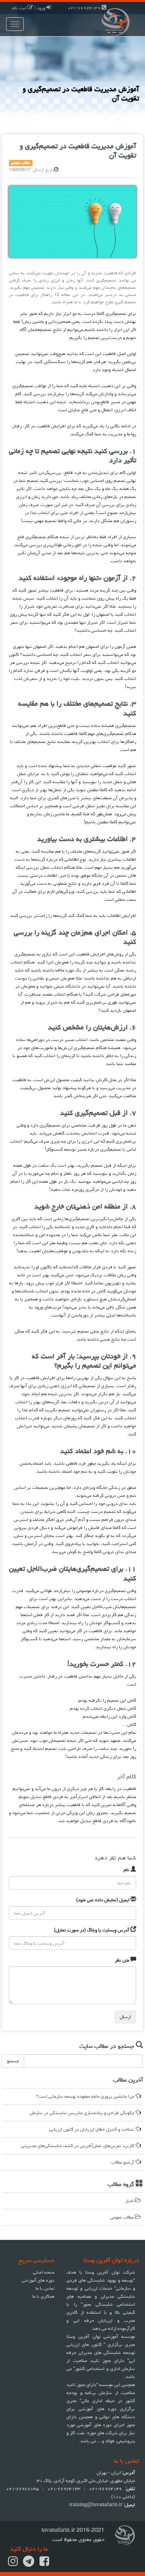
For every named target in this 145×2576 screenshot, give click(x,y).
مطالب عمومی (123, 2217)
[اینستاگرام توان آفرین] (13, 2564)
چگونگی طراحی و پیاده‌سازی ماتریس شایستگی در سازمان (82, 2113)
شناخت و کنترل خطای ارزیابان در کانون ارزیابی (92, 2129)
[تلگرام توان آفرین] (29, 2564)
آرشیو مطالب (123, 2162)
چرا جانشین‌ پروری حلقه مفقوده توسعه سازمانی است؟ (86, 2096)
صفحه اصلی (44, 2272)
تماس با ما (45, 2288)
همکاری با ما (43, 2296)
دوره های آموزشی (38, 2280)
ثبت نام (20, 8)
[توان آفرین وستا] (109, 21)
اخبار (130, 2201)
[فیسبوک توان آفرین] (44, 2564)
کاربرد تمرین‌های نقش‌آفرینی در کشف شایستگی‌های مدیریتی (78, 2146)
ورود (41, 8)
